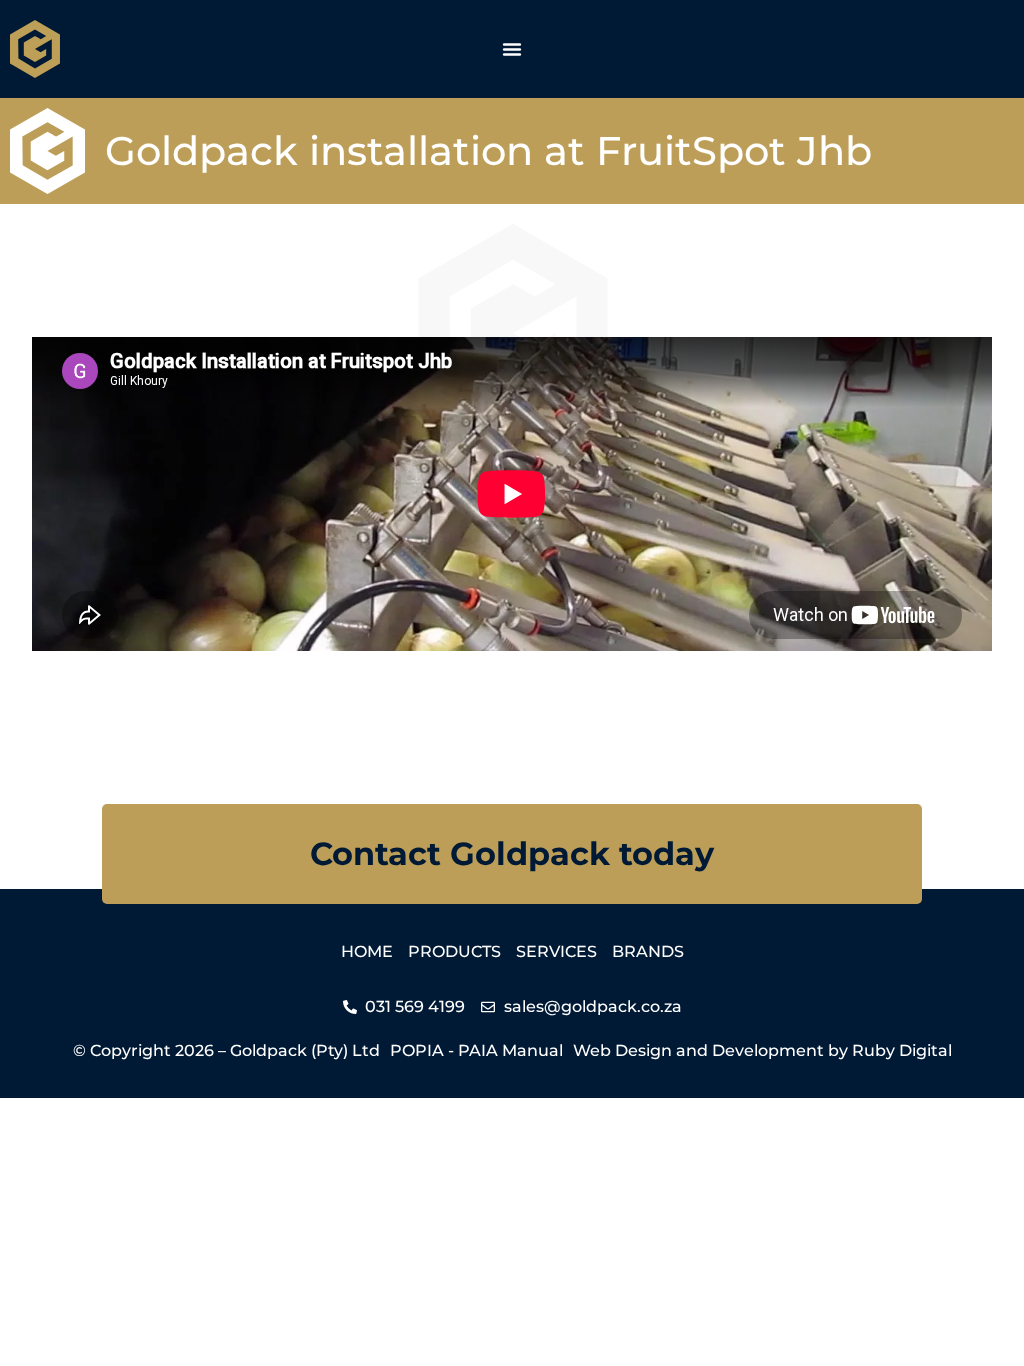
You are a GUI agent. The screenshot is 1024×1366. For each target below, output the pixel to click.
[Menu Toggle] (512, 49)
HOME (367, 951)
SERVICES (556, 951)
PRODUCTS (454, 951)
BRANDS (648, 951)
